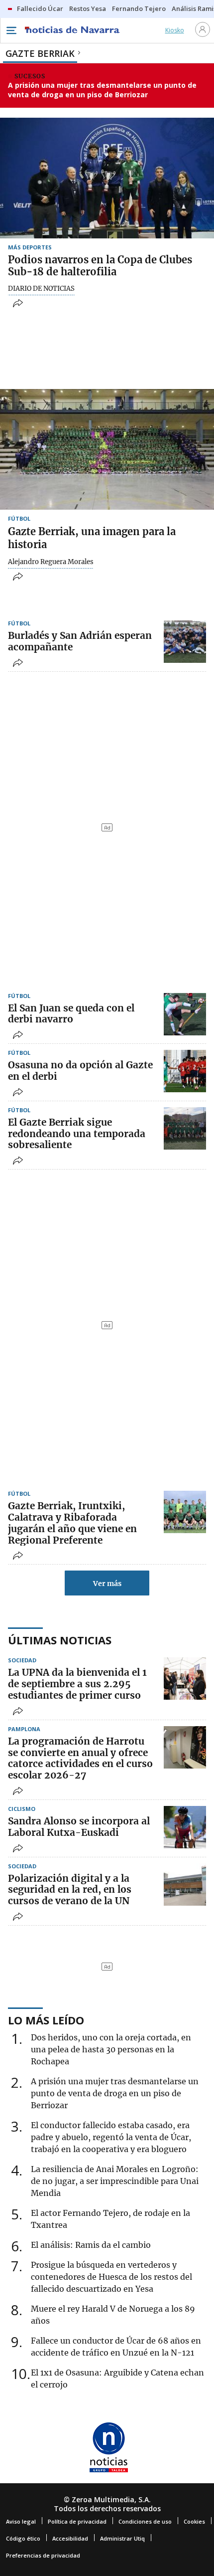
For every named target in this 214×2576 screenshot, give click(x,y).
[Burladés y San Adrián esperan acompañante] (185, 642)
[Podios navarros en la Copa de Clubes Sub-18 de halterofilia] (107, 178)
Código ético (23, 2538)
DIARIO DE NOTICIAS (41, 289)
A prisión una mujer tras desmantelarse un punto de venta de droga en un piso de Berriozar (102, 90)
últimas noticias (60, 1640)
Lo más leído (46, 2020)
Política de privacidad (77, 2521)
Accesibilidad (70, 2538)
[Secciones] (11, 30)
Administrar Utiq (122, 2538)
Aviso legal (21, 2521)
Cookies (194, 2521)
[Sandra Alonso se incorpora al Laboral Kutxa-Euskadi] (185, 1827)
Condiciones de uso (145, 2521)
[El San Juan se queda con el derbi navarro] (185, 1014)
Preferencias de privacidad (43, 2555)
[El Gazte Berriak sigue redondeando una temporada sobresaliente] (185, 1128)
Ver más (107, 1584)
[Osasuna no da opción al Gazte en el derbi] (185, 1071)
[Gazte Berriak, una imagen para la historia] (107, 449)
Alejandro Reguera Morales (51, 562)
